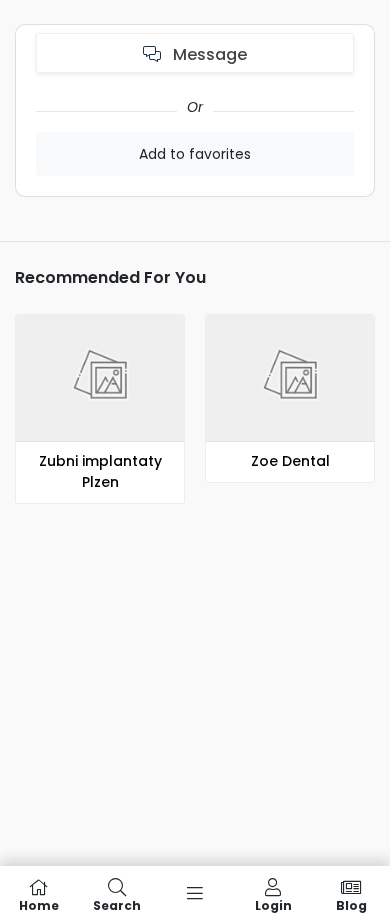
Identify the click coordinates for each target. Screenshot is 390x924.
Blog (351, 904)
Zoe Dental (290, 461)
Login (273, 904)
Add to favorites (195, 154)
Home (39, 904)
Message (208, 54)
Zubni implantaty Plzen (100, 471)
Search (117, 904)
